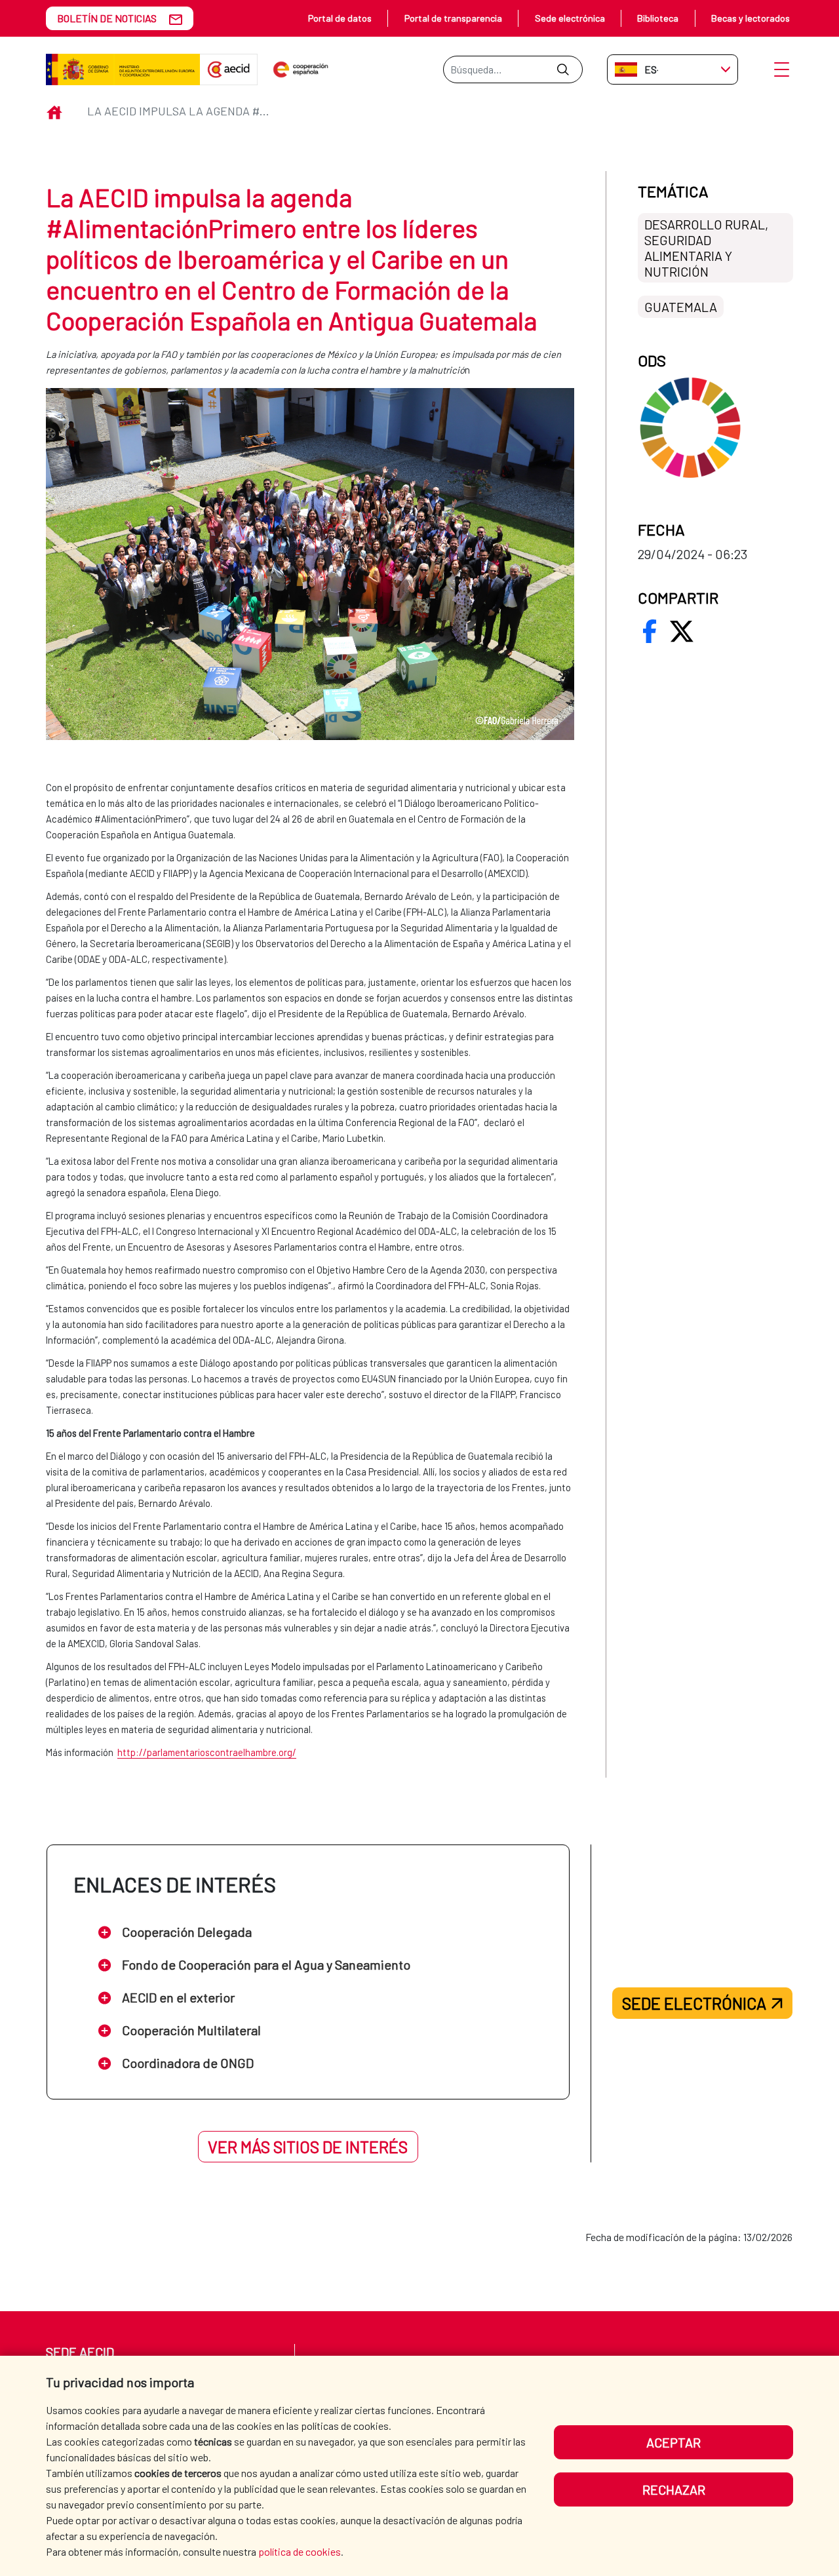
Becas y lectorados (751, 18)
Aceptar (673, 2442)
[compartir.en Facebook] (650, 631)
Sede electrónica (570, 18)
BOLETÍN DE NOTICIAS (107, 18)
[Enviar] (563, 69)
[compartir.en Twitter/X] (682, 631)
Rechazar (674, 2489)
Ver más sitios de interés (308, 2147)
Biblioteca (658, 18)
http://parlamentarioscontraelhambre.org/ (207, 1752)
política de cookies (300, 2551)
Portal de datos (340, 18)
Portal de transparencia (453, 18)
